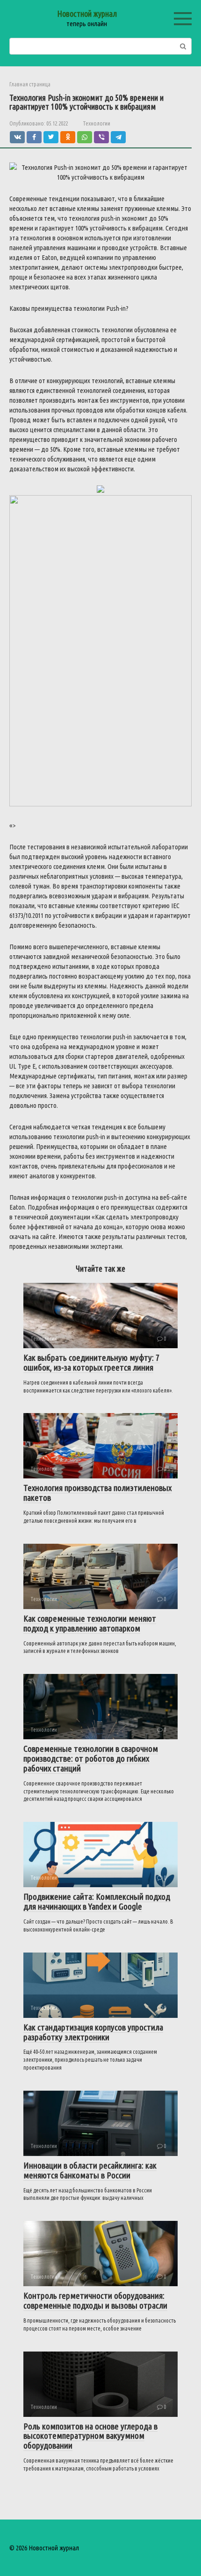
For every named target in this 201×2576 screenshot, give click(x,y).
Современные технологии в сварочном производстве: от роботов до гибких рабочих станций (91, 1758)
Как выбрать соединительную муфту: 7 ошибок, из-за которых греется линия (91, 1362)
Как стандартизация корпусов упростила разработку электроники (93, 2032)
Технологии (97, 123)
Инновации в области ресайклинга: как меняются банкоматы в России (90, 2170)
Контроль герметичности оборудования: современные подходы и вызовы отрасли (95, 2300)
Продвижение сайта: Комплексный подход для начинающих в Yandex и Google (97, 1901)
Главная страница (30, 84)
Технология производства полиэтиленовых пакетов (97, 1493)
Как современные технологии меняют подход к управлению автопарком (90, 1623)
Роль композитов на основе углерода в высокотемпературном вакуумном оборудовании (90, 2436)
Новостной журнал (87, 14)
